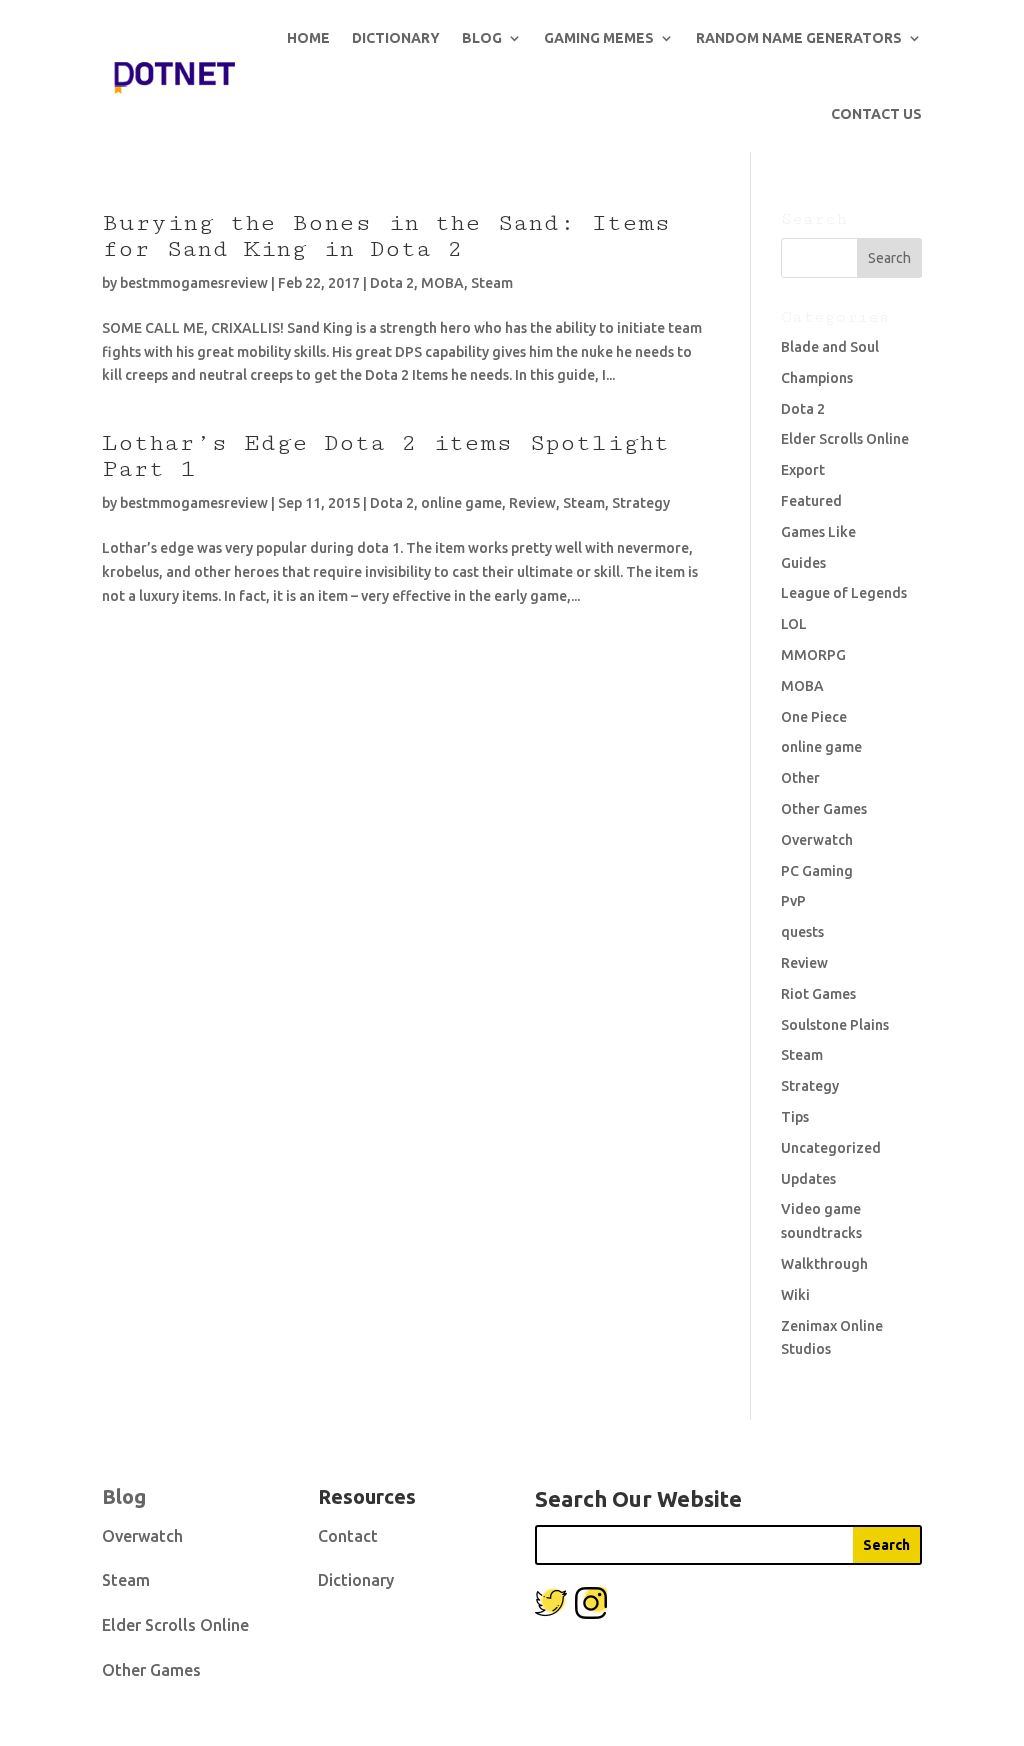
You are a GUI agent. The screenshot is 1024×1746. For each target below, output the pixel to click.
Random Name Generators (799, 38)
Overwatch (817, 840)
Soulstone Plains (835, 1025)
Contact (348, 1536)
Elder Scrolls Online (845, 439)
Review (532, 503)
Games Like (818, 532)
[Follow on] (551, 1603)
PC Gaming (817, 871)
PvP (793, 901)
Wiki (795, 1295)
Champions (817, 378)
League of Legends (844, 593)
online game (461, 503)
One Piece (814, 717)
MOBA (442, 283)
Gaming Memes (599, 38)
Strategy (641, 503)
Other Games (824, 809)
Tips (795, 1117)
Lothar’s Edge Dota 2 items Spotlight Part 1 (385, 455)
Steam (492, 283)
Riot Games (818, 994)
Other (800, 778)
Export (803, 470)
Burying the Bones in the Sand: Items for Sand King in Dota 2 (386, 235)
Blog (482, 38)
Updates (808, 1179)
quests (802, 932)
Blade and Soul (830, 347)
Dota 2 (392, 283)
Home (308, 38)
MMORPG (813, 655)
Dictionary (396, 38)
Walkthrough (824, 1264)
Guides (803, 563)
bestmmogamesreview (194, 283)
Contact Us (876, 114)
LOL (794, 624)
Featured (811, 501)
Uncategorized (831, 1148)
